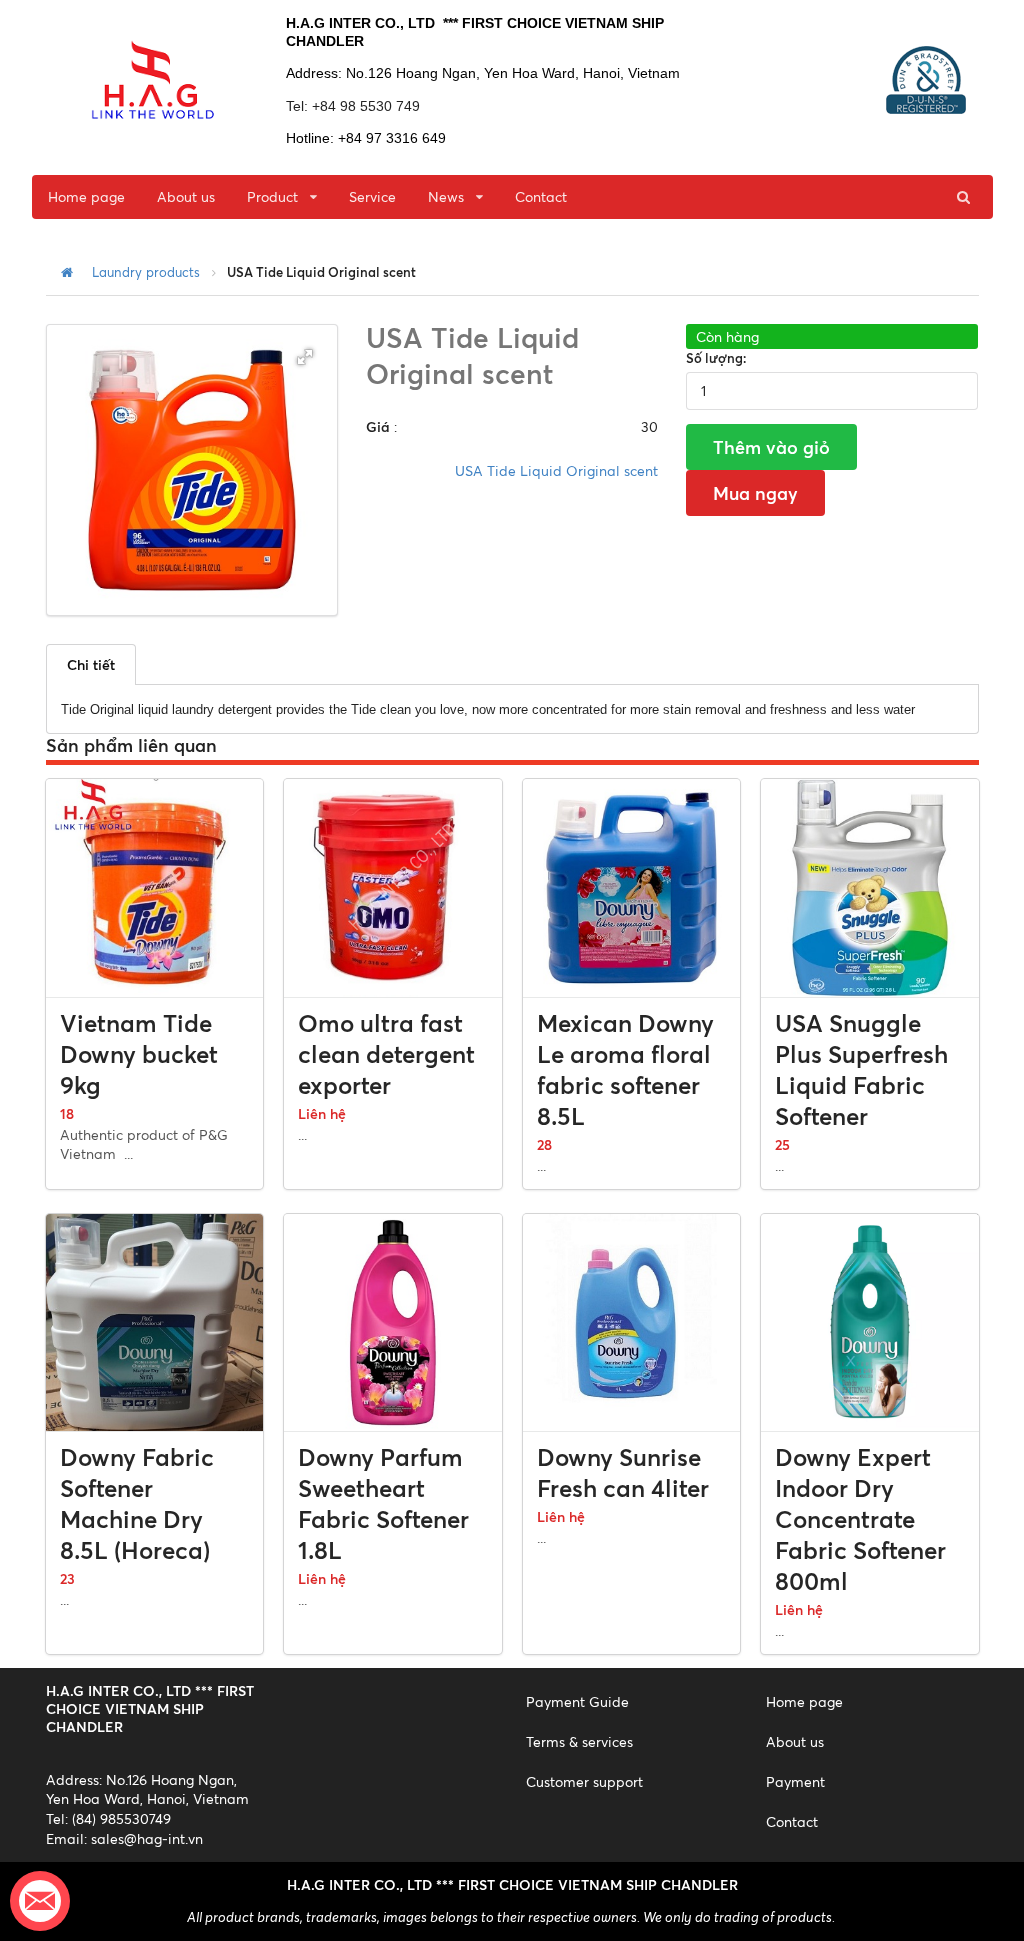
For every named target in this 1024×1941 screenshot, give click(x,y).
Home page (86, 196)
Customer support (584, 1781)
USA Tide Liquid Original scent (556, 470)
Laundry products (146, 272)
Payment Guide (577, 1701)
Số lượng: (716, 358)
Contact (541, 196)
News (446, 196)
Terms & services (579, 1741)
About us (186, 196)
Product (272, 196)
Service (372, 196)
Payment (795, 1781)
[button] (305, 357)
